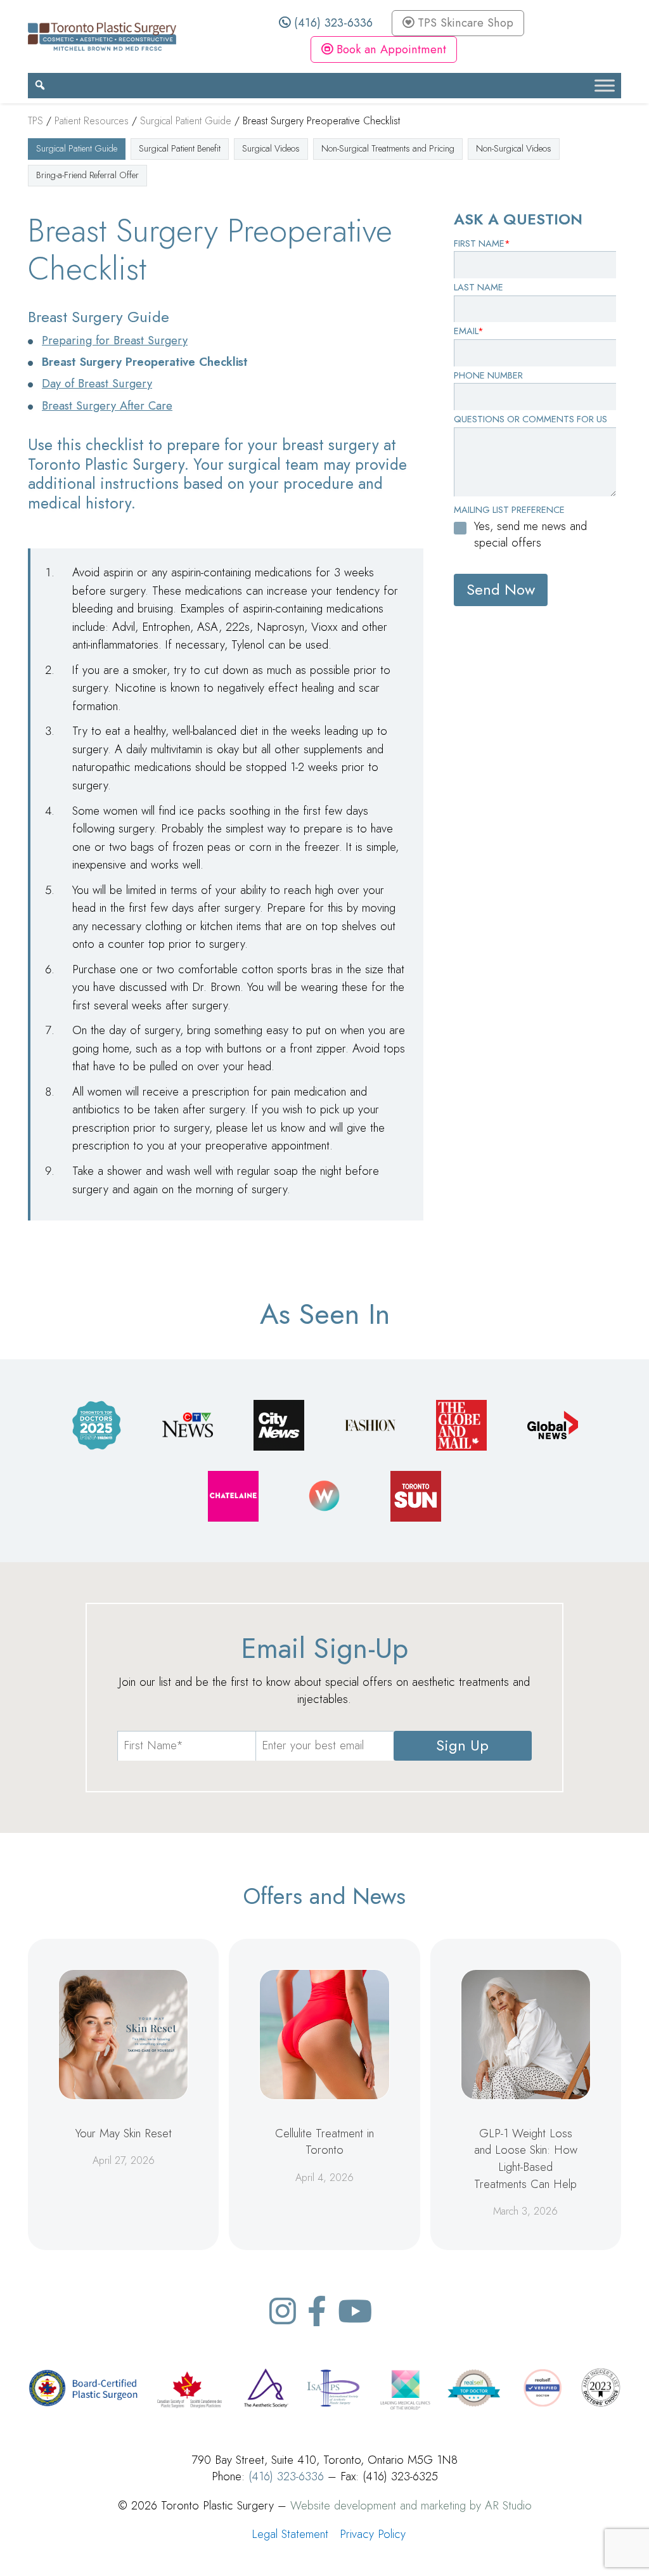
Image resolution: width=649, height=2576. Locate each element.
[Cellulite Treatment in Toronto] (324, 2034)
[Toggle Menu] (605, 85)
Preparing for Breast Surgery (115, 340)
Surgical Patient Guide (77, 148)
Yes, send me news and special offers (530, 534)
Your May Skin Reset (124, 2133)
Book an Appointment (389, 49)
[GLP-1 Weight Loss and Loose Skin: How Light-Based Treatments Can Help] (526, 2034)
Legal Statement (290, 2534)
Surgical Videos (271, 148)
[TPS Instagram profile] (283, 2311)
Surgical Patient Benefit (180, 148)
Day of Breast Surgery (97, 383)
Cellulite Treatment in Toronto (324, 2142)
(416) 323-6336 (331, 23)
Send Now (501, 589)
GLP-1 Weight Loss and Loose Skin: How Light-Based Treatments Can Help (526, 2159)
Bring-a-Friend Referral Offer (87, 175)
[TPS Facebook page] (317, 2311)
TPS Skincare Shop (464, 23)
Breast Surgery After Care (107, 405)
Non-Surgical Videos (514, 148)
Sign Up (462, 1745)
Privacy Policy (373, 2534)
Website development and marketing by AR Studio (411, 2505)
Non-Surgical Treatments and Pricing (388, 148)
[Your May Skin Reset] (123, 2034)
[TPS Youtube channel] (355, 2311)
